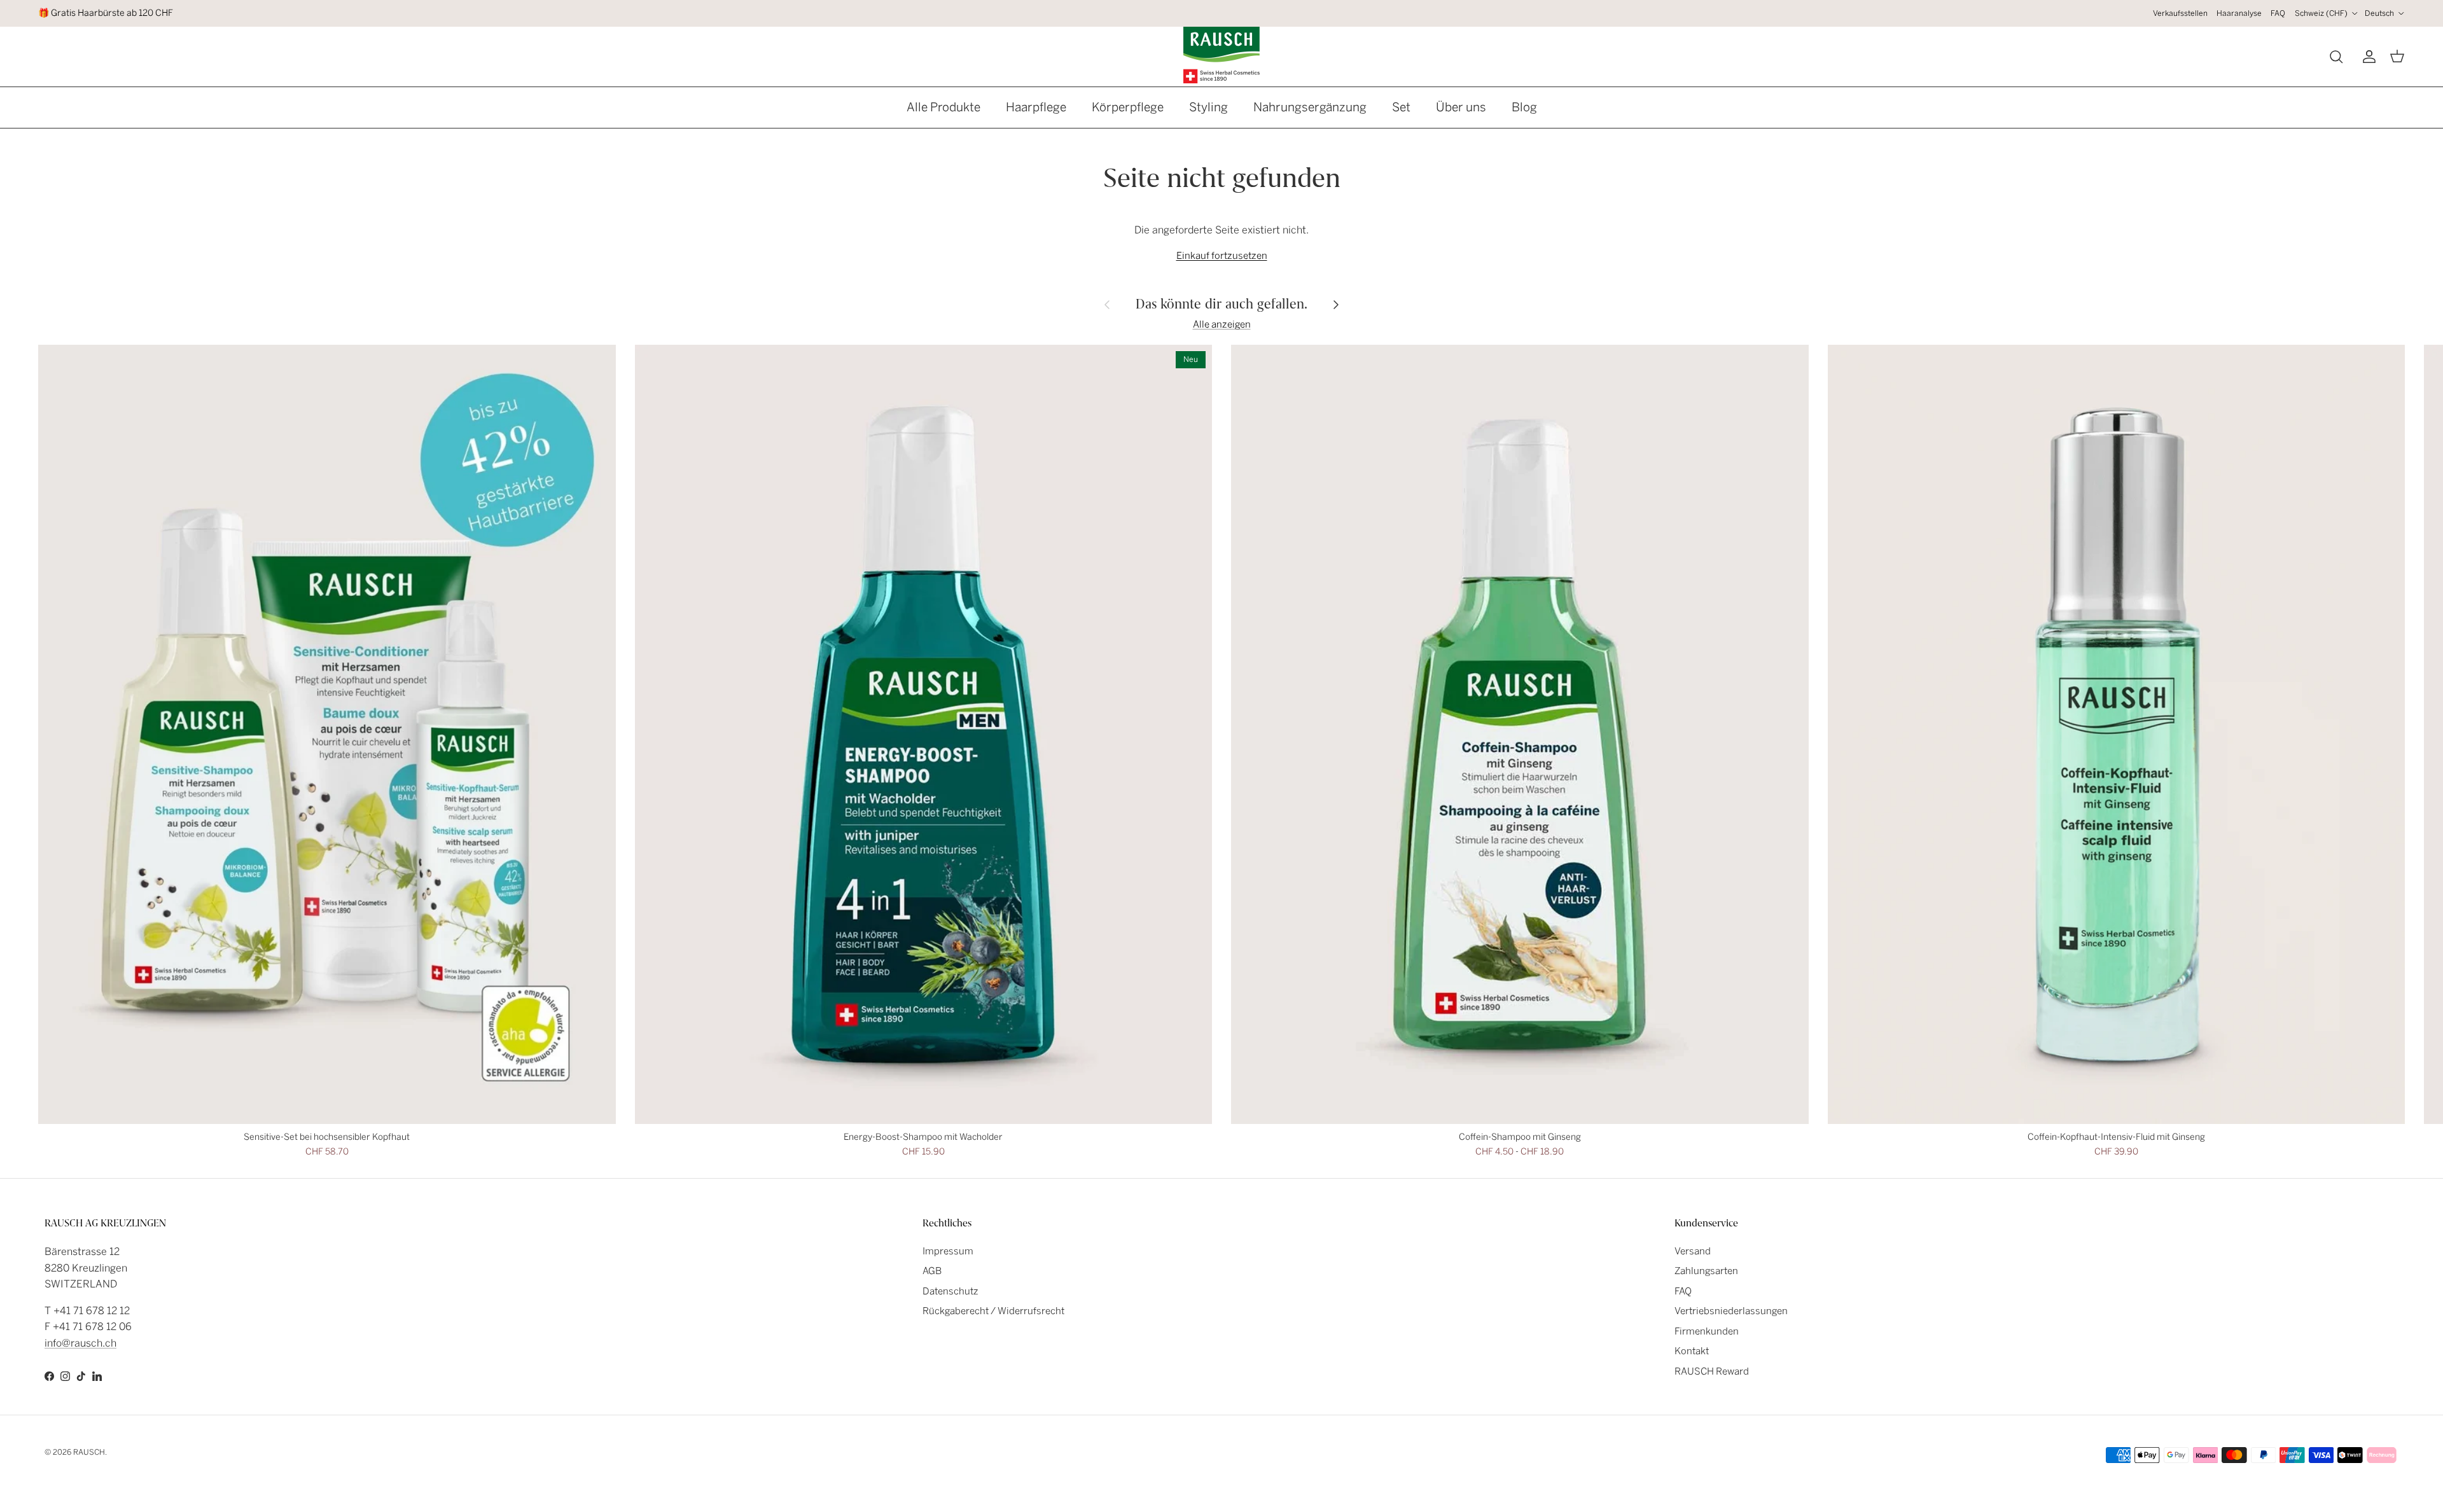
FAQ (2278, 13)
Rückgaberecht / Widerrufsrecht (993, 1311)
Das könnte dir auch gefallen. (1221, 304)
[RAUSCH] (1221, 55)
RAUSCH (89, 1452)
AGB (932, 1271)
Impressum (948, 1251)
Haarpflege (1036, 107)
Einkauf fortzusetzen (1222, 256)
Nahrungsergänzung (1310, 107)
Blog (1524, 107)
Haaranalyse (2239, 13)
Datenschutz (950, 1291)
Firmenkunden (1707, 1331)
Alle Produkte (943, 107)
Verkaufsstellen (2180, 13)
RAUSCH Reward (1712, 1371)
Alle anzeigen (1222, 324)
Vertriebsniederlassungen (1731, 1311)
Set (1401, 107)
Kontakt (1692, 1351)
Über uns (1461, 107)
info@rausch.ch (80, 1343)
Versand (1693, 1251)
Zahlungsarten (1706, 1271)
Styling (1208, 107)
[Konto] (2367, 57)
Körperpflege (1128, 107)
